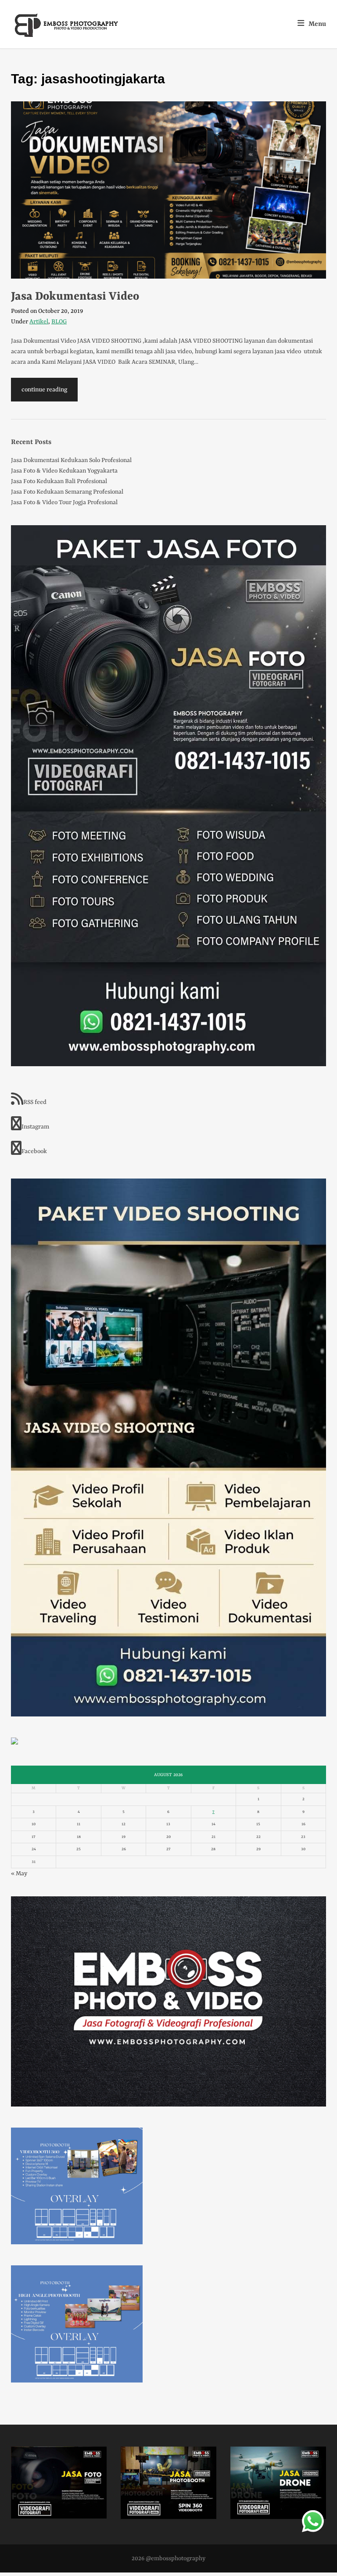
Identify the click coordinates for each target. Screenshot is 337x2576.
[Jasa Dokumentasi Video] (168, 190)
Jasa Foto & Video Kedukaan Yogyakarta (64, 471)
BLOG (59, 322)
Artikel (39, 322)
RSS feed (35, 1102)
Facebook (34, 1151)
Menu (317, 24)
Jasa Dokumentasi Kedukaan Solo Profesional (71, 460)
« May (19, 1874)
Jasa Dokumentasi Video (75, 297)
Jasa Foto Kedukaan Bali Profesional (59, 481)
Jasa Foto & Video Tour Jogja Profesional (64, 502)
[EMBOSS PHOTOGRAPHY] (67, 34)
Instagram (35, 1127)
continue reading (44, 390)
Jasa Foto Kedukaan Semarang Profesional (67, 492)
